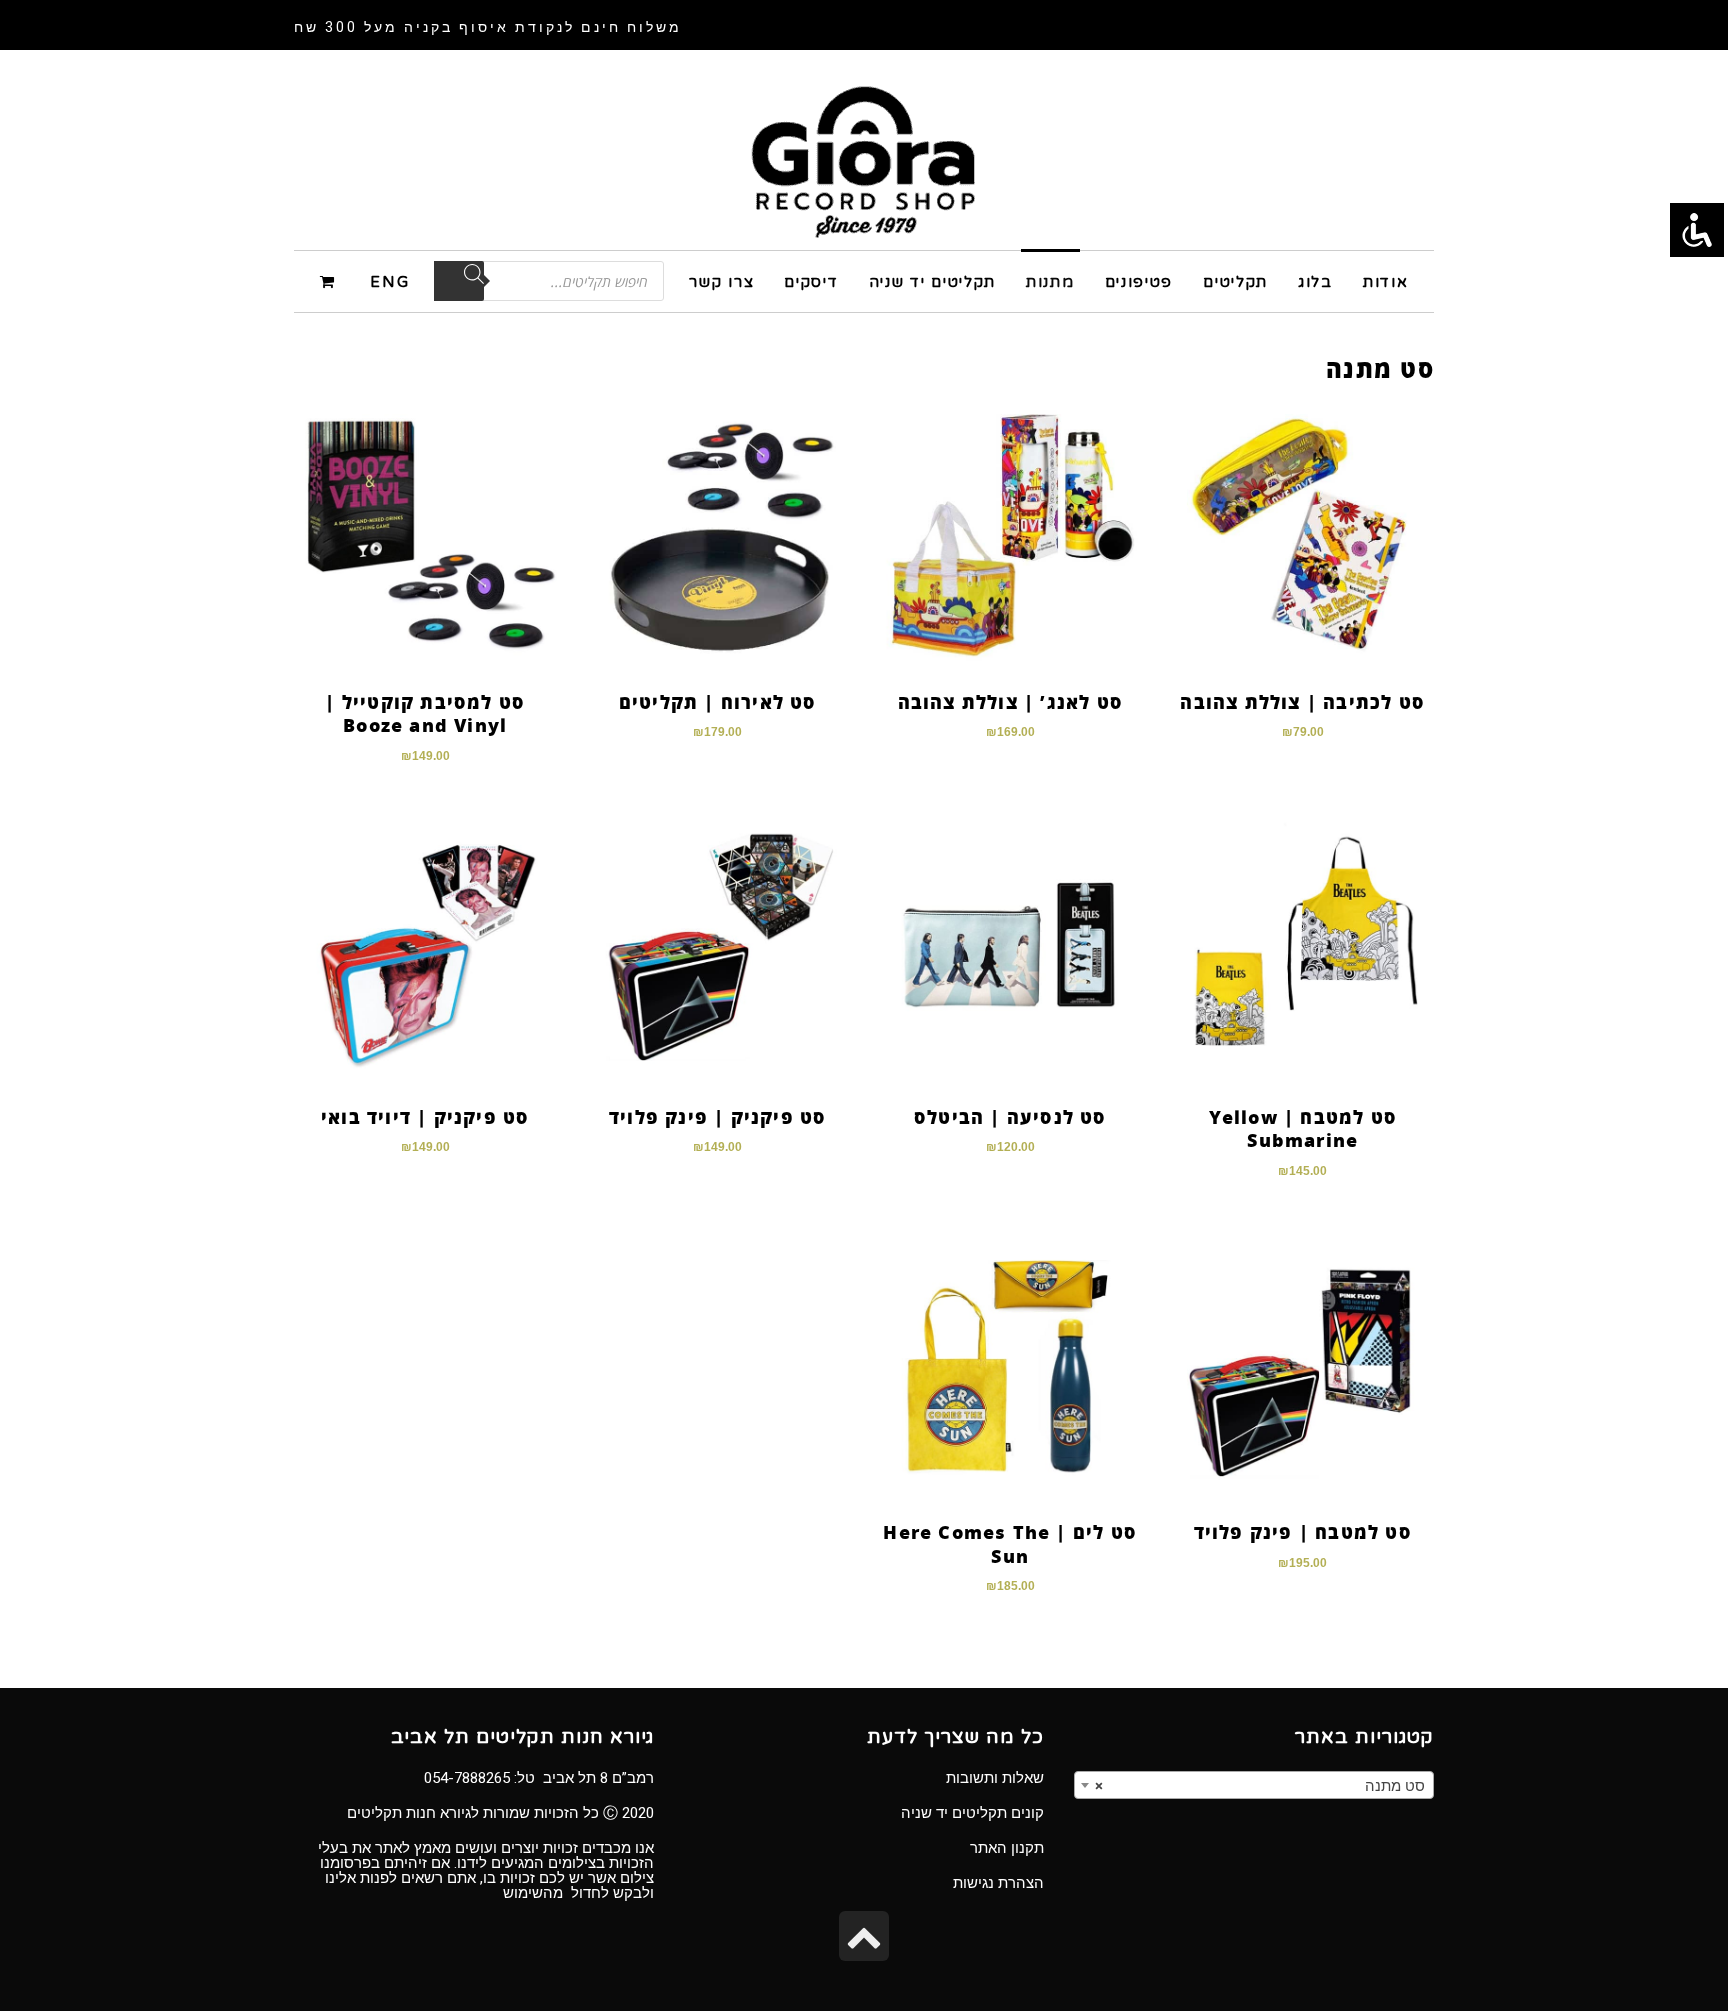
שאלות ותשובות (995, 1778)
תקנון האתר (1007, 1848)
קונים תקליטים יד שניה (972, 1813)
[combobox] (1254, 1785)
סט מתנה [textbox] (1260, 1786)
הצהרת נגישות (998, 1883)
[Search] (459, 281)
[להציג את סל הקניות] (330, 280)
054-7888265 (467, 1778)
